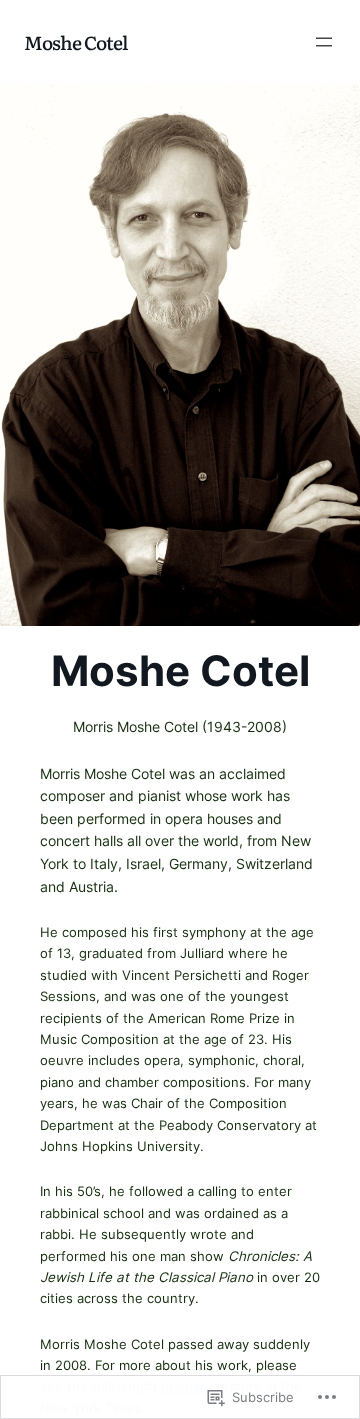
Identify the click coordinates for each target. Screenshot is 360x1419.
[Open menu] (324, 42)
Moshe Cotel (75, 42)
